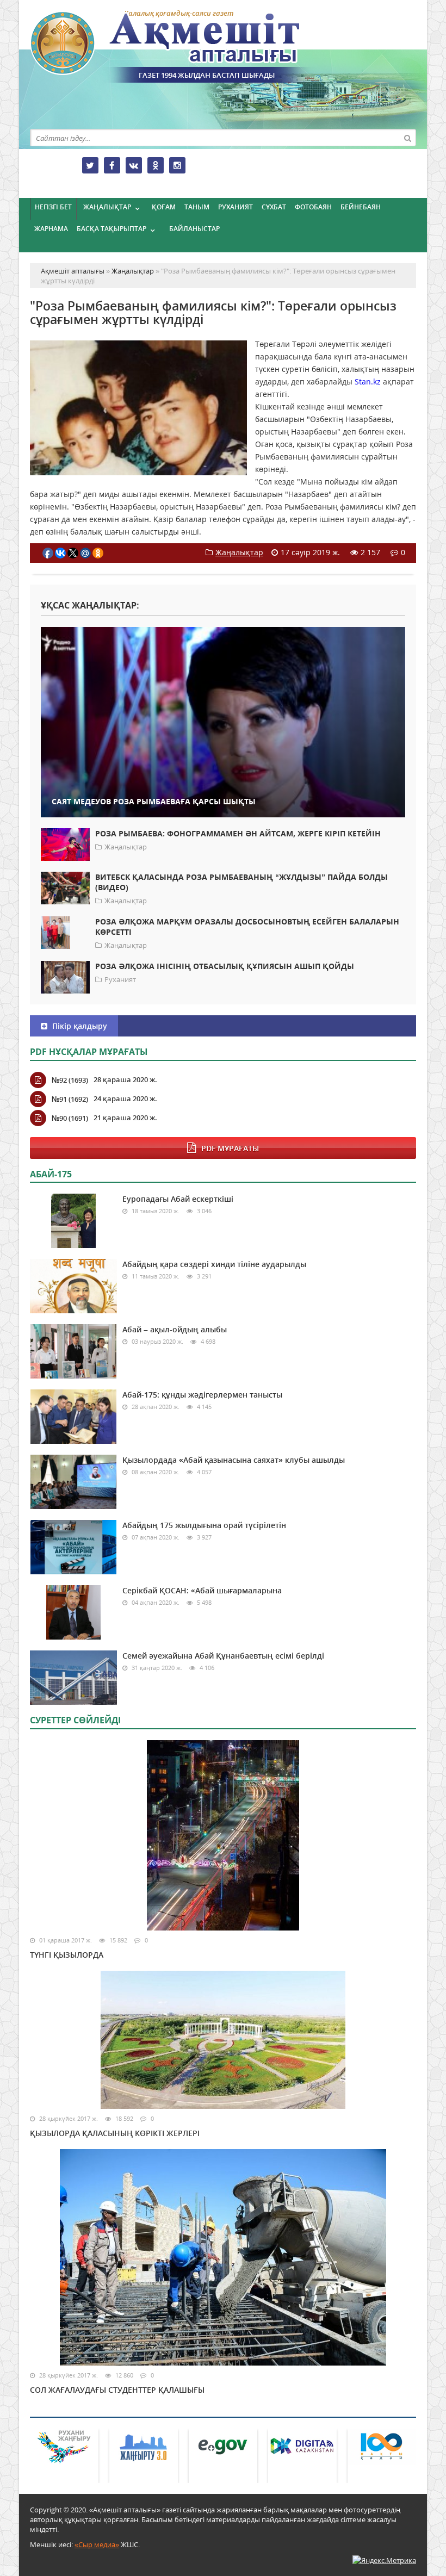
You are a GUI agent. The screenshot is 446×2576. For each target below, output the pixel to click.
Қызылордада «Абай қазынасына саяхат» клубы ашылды (234, 1460)
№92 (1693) (70, 1080)
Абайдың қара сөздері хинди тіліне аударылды (214, 1264)
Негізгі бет (53, 207)
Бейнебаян (361, 207)
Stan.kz (368, 381)
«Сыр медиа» (97, 2544)
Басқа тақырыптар (112, 229)
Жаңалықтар (107, 207)
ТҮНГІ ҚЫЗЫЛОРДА (67, 1955)
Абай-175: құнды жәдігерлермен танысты (202, 1395)
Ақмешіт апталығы (185, 47)
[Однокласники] (156, 165)
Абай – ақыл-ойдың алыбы (175, 1329)
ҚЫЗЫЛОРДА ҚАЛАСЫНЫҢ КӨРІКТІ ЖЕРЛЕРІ (115, 2133)
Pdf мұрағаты (230, 1148)
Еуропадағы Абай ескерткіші (178, 1199)
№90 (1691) (70, 1118)
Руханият (236, 207)
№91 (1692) (70, 1099)
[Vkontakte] (134, 165)
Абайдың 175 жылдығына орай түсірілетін (204, 1525)
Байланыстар (194, 229)
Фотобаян (313, 207)
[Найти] (407, 138)
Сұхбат (274, 207)
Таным (197, 207)
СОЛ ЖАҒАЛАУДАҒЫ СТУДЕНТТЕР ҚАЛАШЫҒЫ (117, 2390)
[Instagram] (177, 165)
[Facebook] (112, 165)
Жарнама (51, 229)
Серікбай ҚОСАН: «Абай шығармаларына (202, 1590)
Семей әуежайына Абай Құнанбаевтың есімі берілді (223, 1656)
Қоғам (164, 207)
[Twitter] (90, 165)
